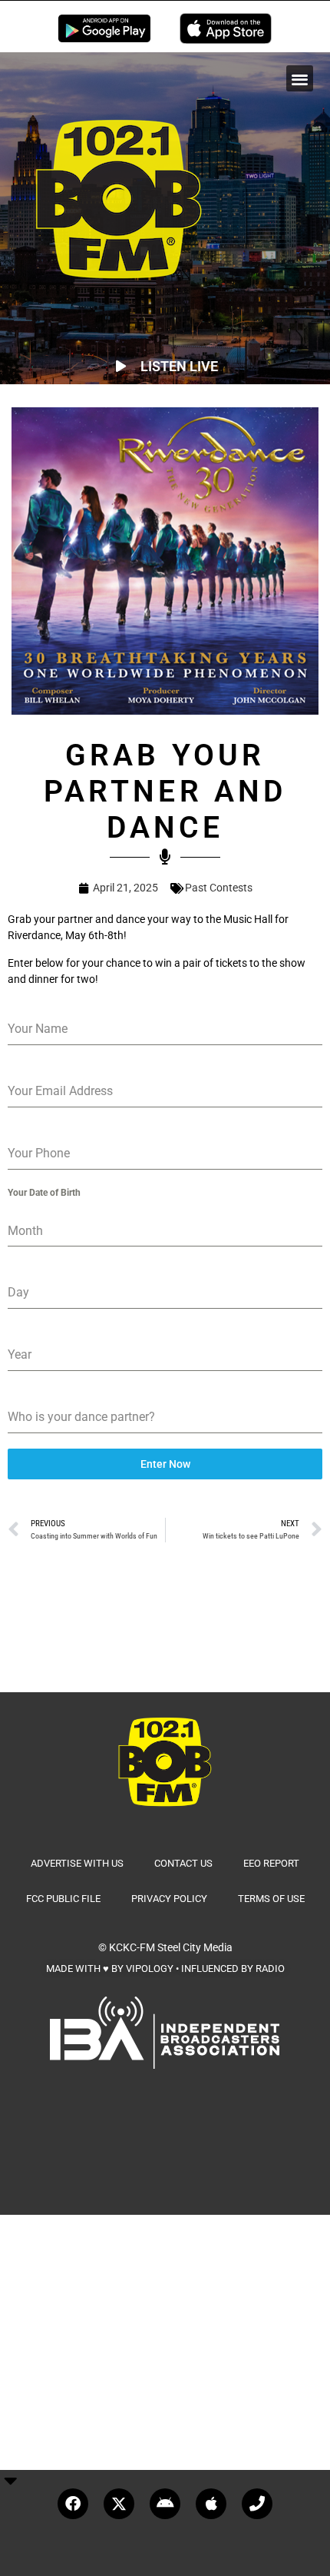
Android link (104, 28)
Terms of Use (271, 1899)
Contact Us (183, 1863)
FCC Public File (63, 1899)
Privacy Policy (169, 1899)
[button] (300, 79)
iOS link (226, 28)
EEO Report (271, 1863)
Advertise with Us (77, 1863)
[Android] (165, 2504)
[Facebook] (73, 2504)
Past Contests (219, 888)
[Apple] (211, 2504)
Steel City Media (195, 1947)
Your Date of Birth (44, 1193)
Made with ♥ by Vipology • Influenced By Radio (165, 1969)
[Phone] (257, 2504)
